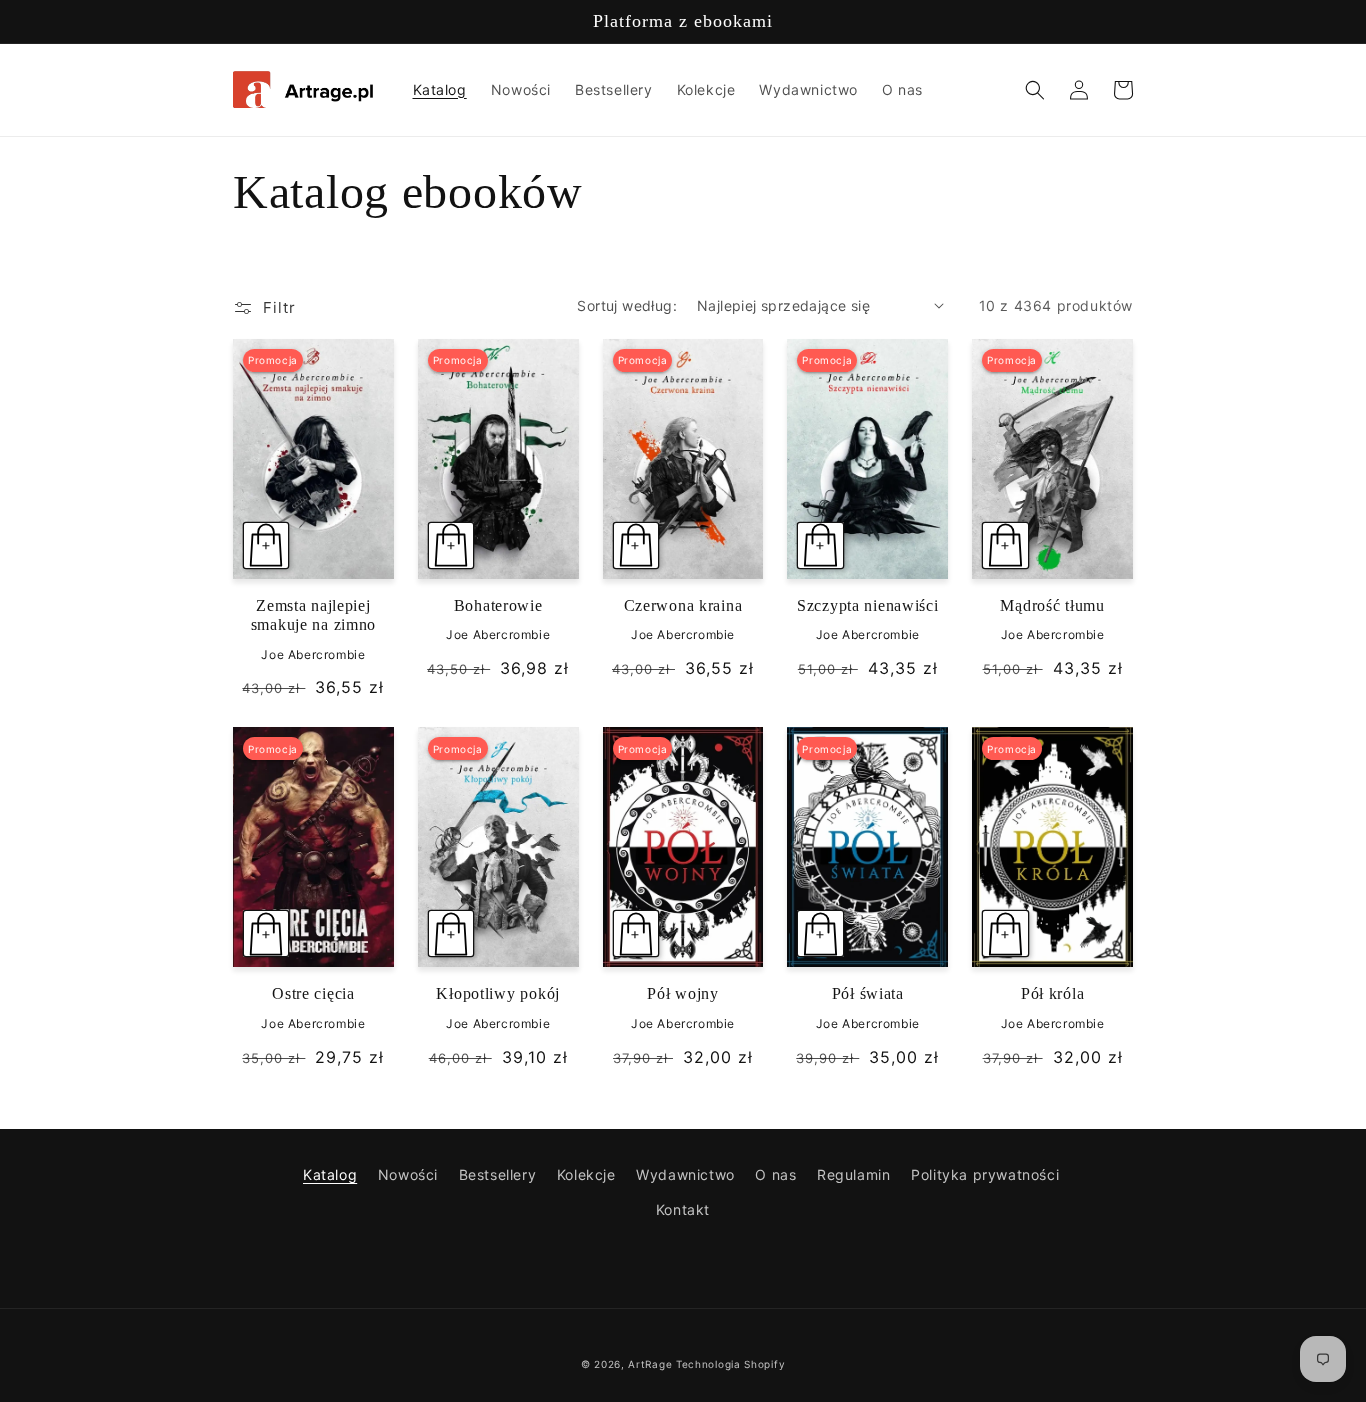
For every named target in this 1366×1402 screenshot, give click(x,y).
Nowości (408, 1174)
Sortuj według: (627, 305)
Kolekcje (586, 1174)
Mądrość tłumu (1052, 605)
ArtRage (650, 1364)
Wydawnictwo (685, 1174)
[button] (1035, 90)
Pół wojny (682, 993)
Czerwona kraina (683, 605)
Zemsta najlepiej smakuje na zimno (314, 615)
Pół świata (868, 993)
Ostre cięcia (313, 993)
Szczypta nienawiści (868, 605)
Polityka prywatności (985, 1174)
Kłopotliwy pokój (498, 993)
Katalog (330, 1174)
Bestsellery (498, 1174)
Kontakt (683, 1209)
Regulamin (853, 1174)
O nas (775, 1174)
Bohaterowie (498, 605)
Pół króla (1052, 993)
